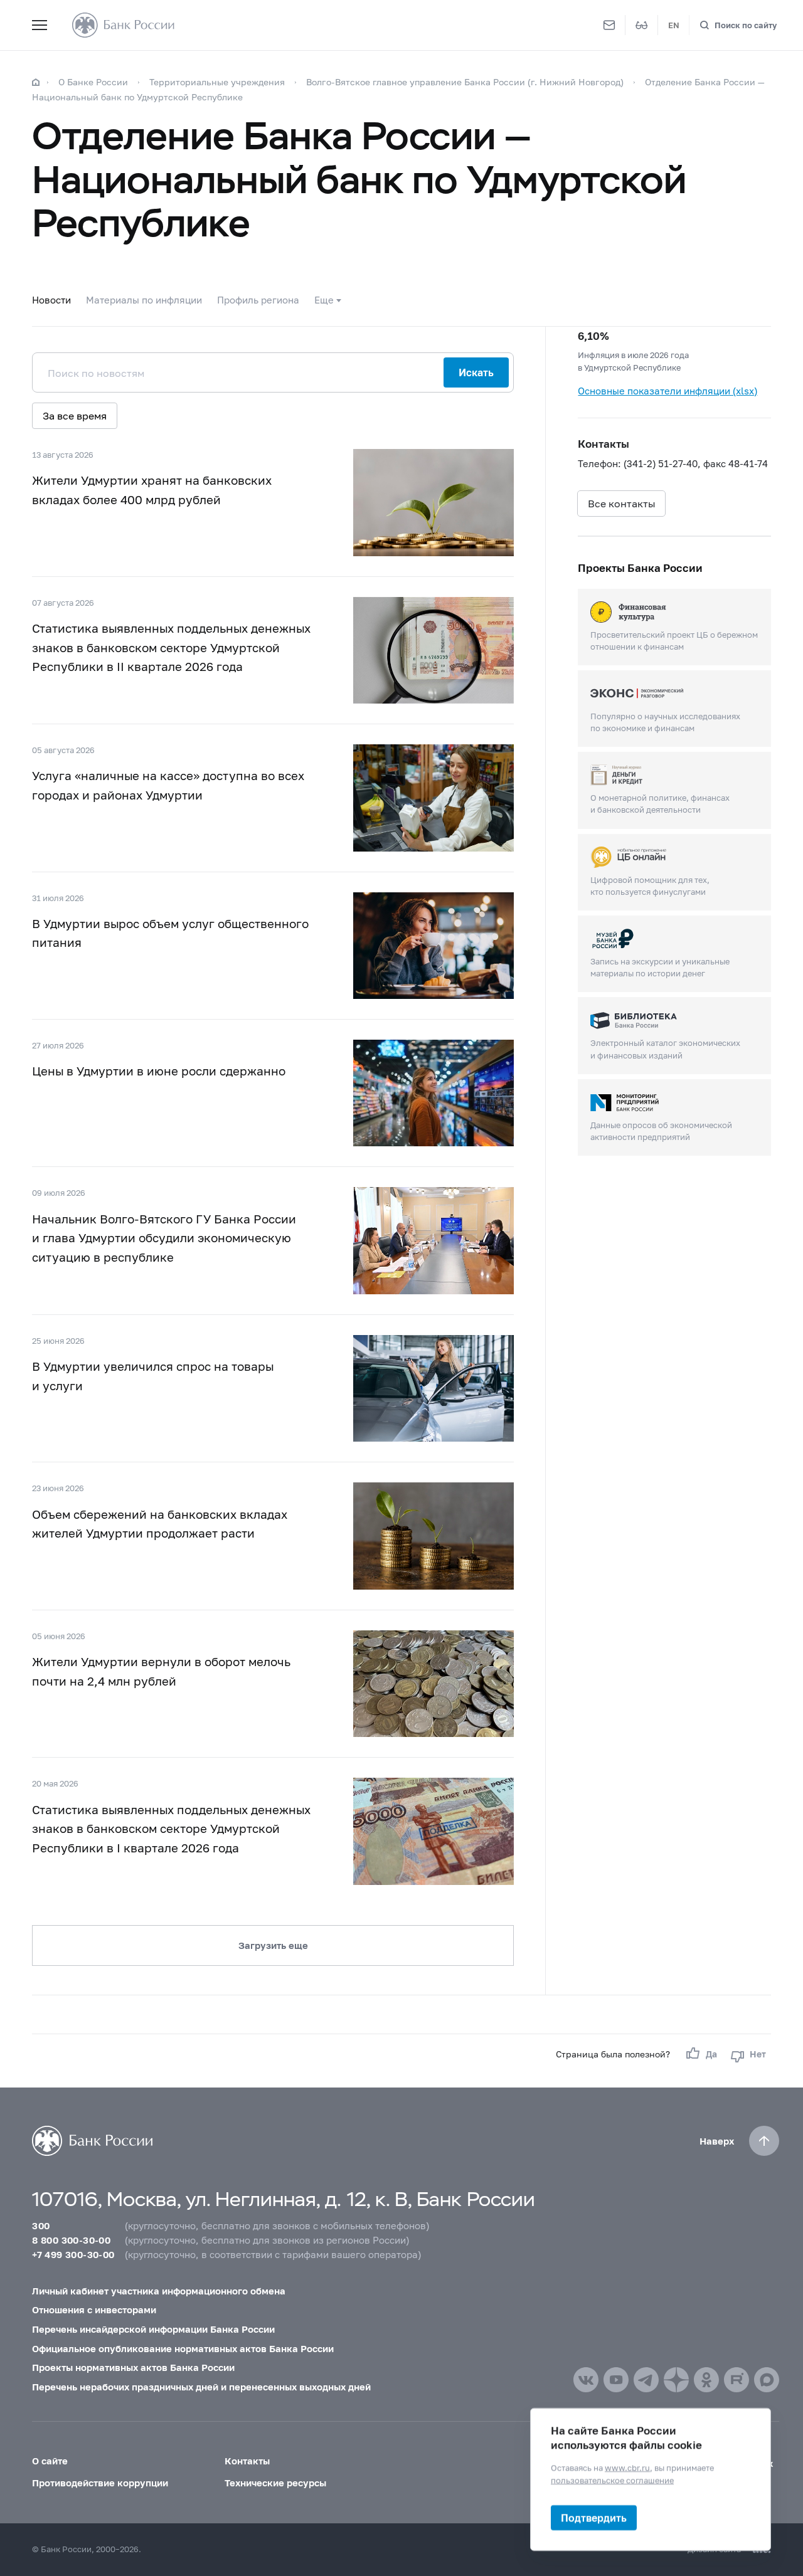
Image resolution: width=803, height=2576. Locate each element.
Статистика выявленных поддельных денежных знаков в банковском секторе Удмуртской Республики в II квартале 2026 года (171, 647)
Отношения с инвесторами (94, 2309)
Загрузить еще (273, 1945)
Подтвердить (594, 2517)
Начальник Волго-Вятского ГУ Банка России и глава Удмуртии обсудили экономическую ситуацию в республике (164, 1238)
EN (674, 25)
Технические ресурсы (275, 2483)
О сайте (50, 2461)
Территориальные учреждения (217, 82)
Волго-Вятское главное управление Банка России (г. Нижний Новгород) (466, 82)
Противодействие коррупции (100, 2483)
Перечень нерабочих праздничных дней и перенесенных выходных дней (201, 2387)
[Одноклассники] (706, 2380)
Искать (476, 372)
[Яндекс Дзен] (676, 2380)
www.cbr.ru (627, 2468)
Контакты (247, 2461)
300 (41, 2225)
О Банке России (93, 82)
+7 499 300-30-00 (73, 2254)
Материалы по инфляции (144, 300)
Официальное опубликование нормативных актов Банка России (183, 2348)
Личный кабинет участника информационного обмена (159, 2291)
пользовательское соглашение (612, 2479)
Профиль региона (258, 300)
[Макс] (767, 2380)
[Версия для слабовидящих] (642, 25)
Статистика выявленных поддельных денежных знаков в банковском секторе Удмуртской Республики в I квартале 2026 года (171, 1829)
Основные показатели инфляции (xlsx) (667, 391)
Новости (51, 300)
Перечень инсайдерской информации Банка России (153, 2329)
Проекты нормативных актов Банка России (133, 2367)
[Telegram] (646, 2380)
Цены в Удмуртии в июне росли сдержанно (159, 1071)
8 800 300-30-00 (71, 2240)
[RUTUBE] (737, 2380)
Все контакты (621, 503)
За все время (75, 415)
